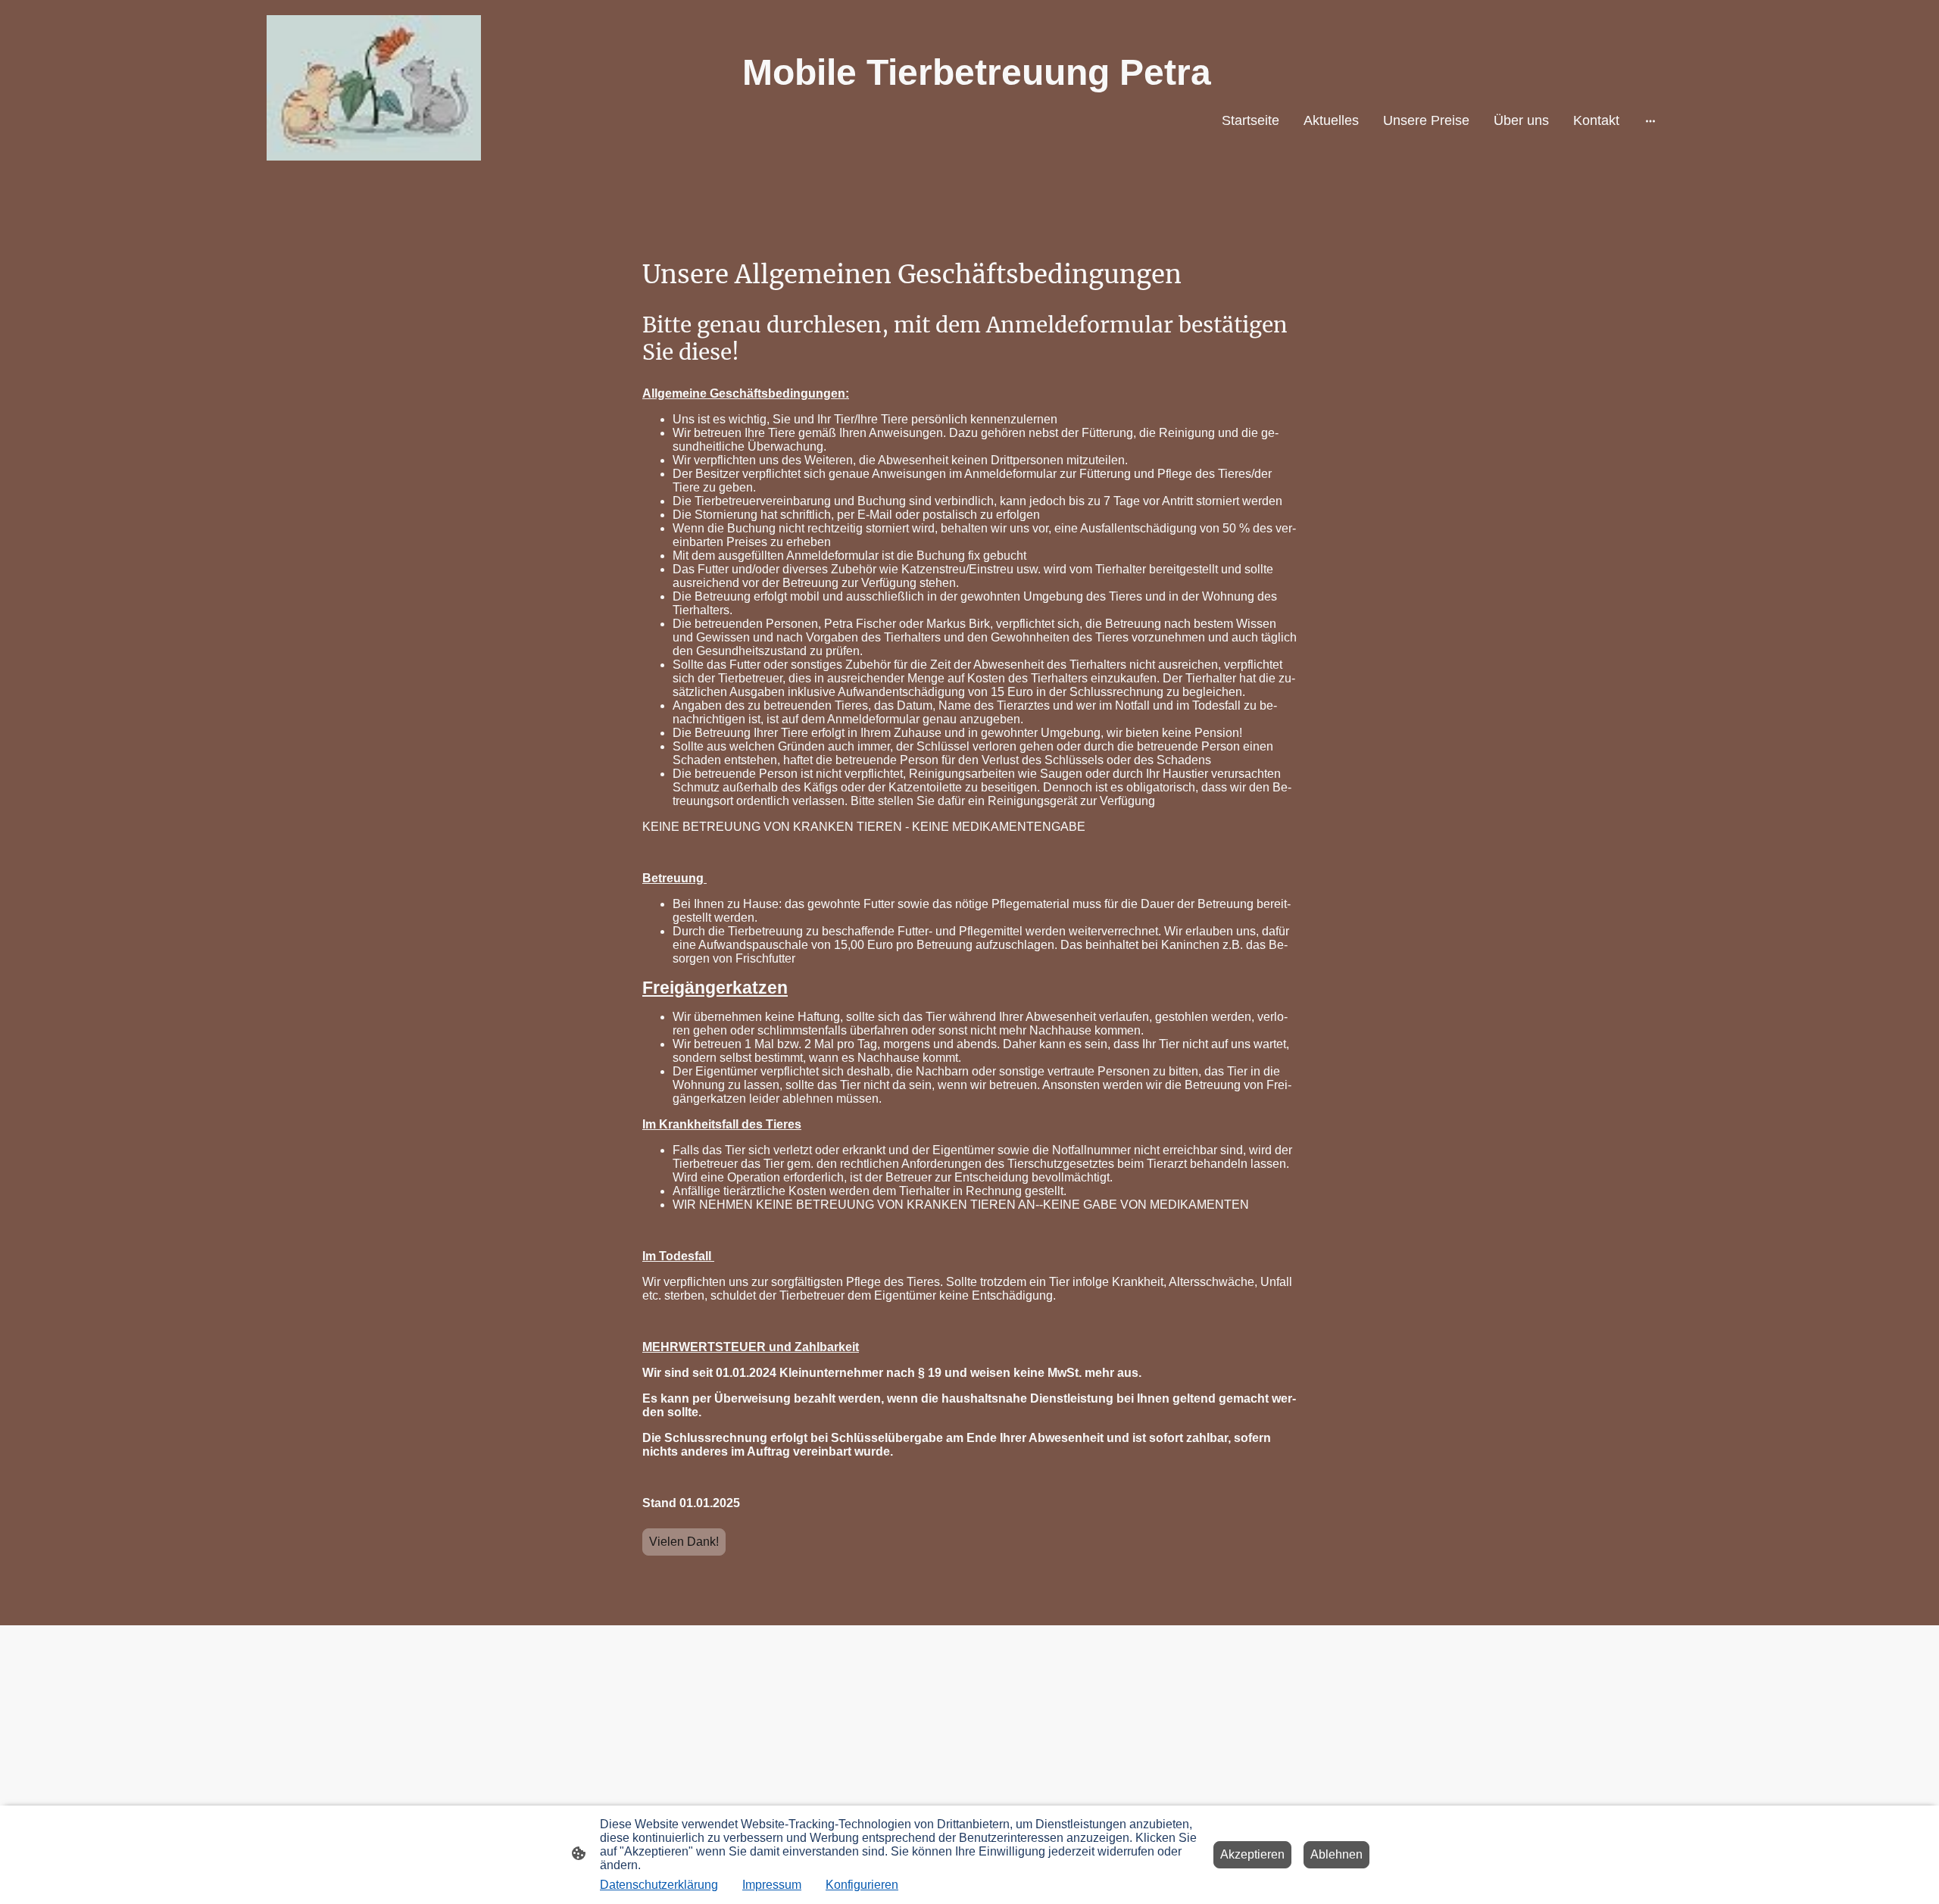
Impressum (772, 1885)
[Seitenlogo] (374, 88)
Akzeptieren (1252, 1854)
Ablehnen (1336, 1854)
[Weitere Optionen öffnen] (1650, 121)
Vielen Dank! (684, 1542)
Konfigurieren (862, 1885)
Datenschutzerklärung (659, 1885)
